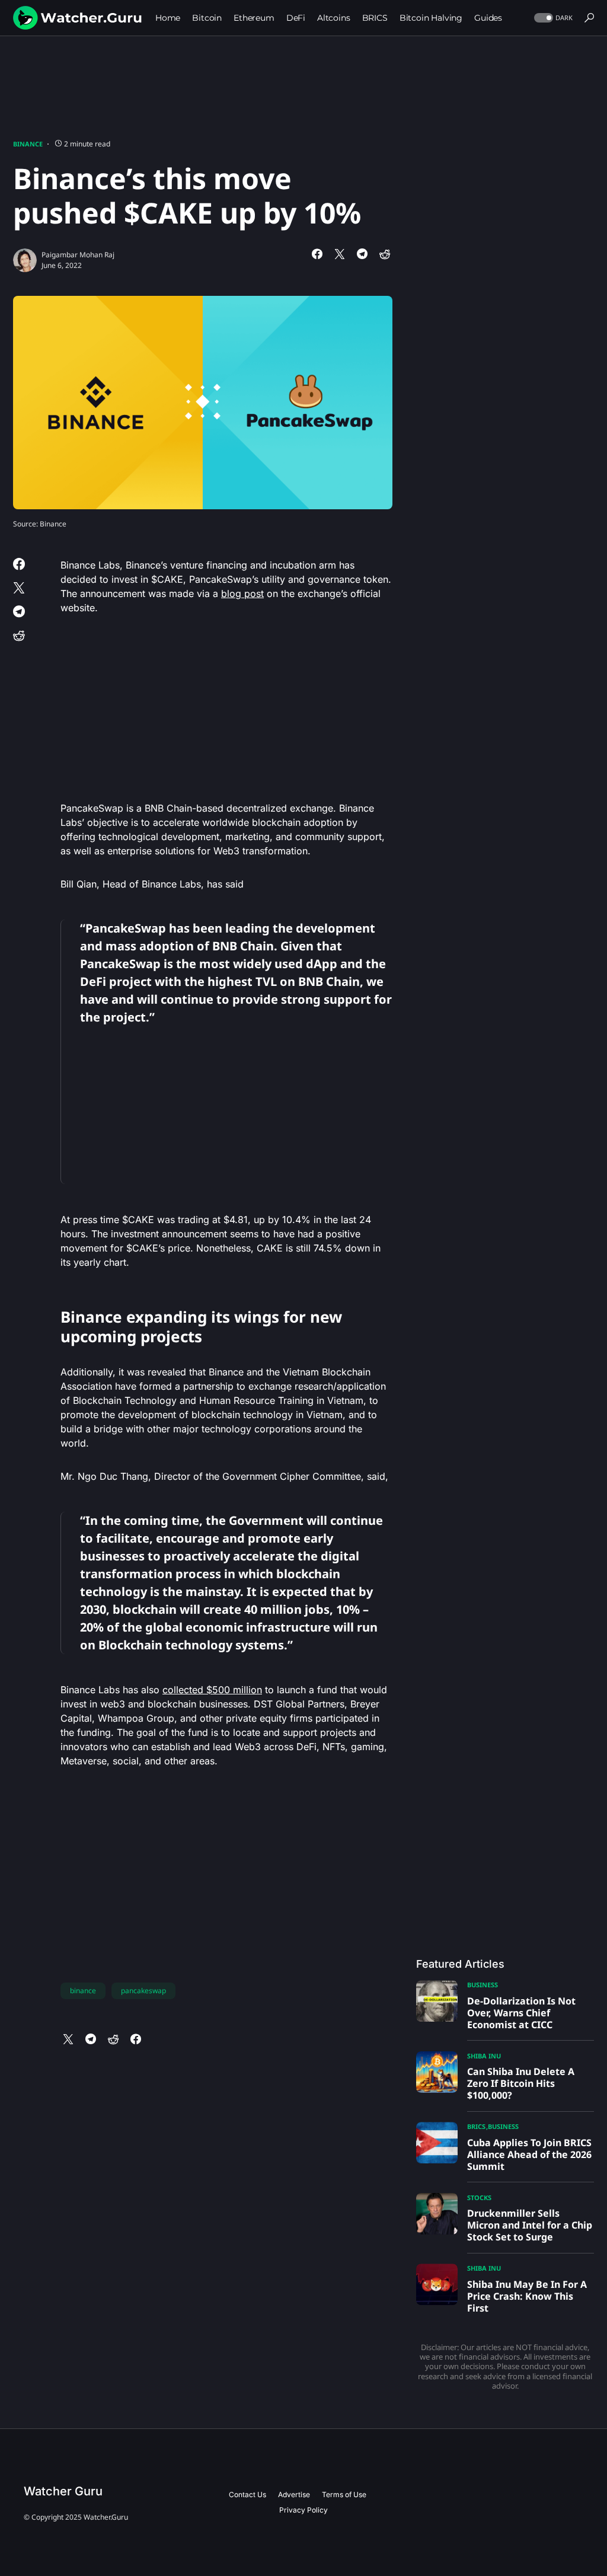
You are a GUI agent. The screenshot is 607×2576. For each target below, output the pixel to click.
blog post (242, 593)
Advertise (294, 2494)
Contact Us (247, 2494)
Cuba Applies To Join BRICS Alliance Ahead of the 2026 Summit (529, 2154)
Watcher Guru (63, 2491)
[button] (552, 18)
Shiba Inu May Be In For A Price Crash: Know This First (527, 2296)
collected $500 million (212, 1690)
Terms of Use (344, 2494)
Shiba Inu (484, 2056)
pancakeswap (143, 1991)
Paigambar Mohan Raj (78, 255)
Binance (28, 144)
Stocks (479, 2197)
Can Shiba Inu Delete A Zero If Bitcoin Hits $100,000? (521, 2083)
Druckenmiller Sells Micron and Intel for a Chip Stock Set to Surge (530, 2225)
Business (483, 1985)
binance (83, 1991)
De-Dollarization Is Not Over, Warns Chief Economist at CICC (521, 2013)
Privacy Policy (303, 2510)
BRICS (476, 2126)
